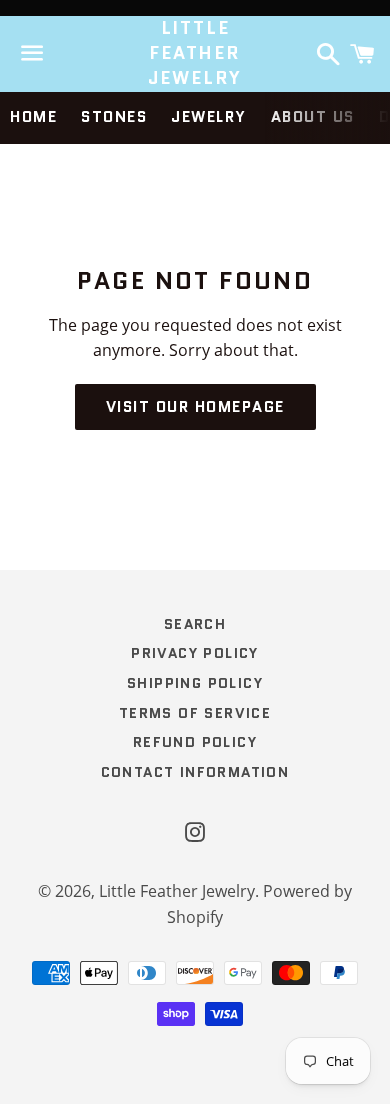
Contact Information (195, 772)
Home (33, 117)
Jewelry (209, 117)
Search (195, 624)
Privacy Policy (195, 653)
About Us (313, 117)
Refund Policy (195, 742)
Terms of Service (195, 713)
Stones (114, 117)
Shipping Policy (195, 683)
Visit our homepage (195, 407)
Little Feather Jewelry (195, 53)
